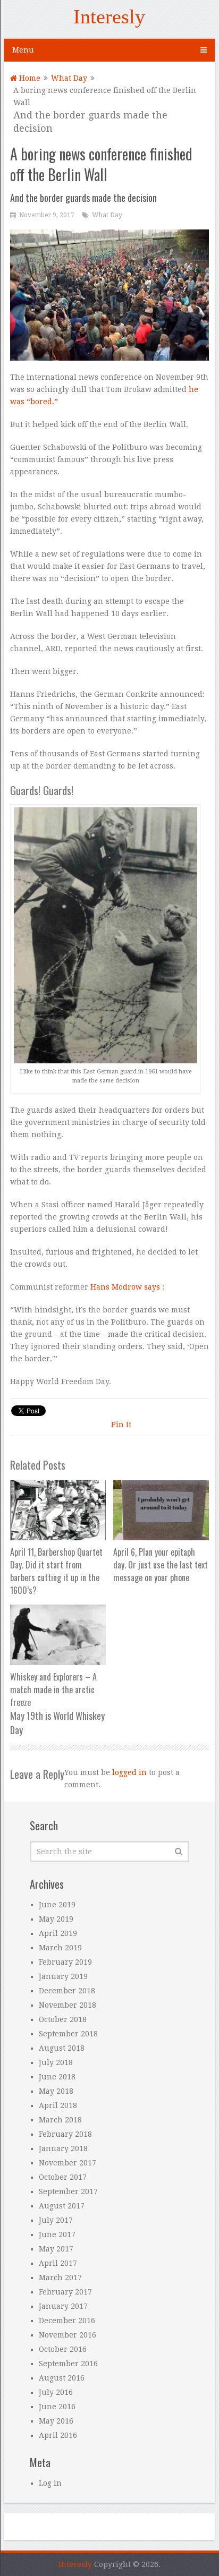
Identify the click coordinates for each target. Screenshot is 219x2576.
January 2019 (63, 1976)
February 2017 (65, 2292)
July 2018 (56, 2062)
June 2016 (57, 2407)
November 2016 (68, 2335)
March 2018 (60, 2120)
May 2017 (56, 2249)
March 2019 (60, 1948)
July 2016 (56, 2392)
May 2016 (56, 2421)
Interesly (109, 16)
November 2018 (68, 2005)
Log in (50, 2483)
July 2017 (56, 2220)
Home (29, 78)
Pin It (121, 1425)
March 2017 (60, 2278)
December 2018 (67, 1991)
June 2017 (57, 2234)
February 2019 (65, 1962)
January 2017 (63, 2306)
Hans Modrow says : (127, 1287)
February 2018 (65, 2134)
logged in (129, 1772)
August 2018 (62, 2048)
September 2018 (68, 2034)
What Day (69, 78)
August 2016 (62, 2378)
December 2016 (67, 2321)
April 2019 (58, 1933)
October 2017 (63, 2177)
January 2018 (63, 2148)
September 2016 (68, 2364)
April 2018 (58, 2105)
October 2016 (63, 2349)
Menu (23, 50)
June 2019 (57, 1905)
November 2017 (68, 2163)
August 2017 (62, 2206)
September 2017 (68, 2191)
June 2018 (57, 2077)
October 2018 (63, 2019)
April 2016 (58, 2435)
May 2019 (56, 1919)
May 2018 (56, 2091)
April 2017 (58, 2263)
